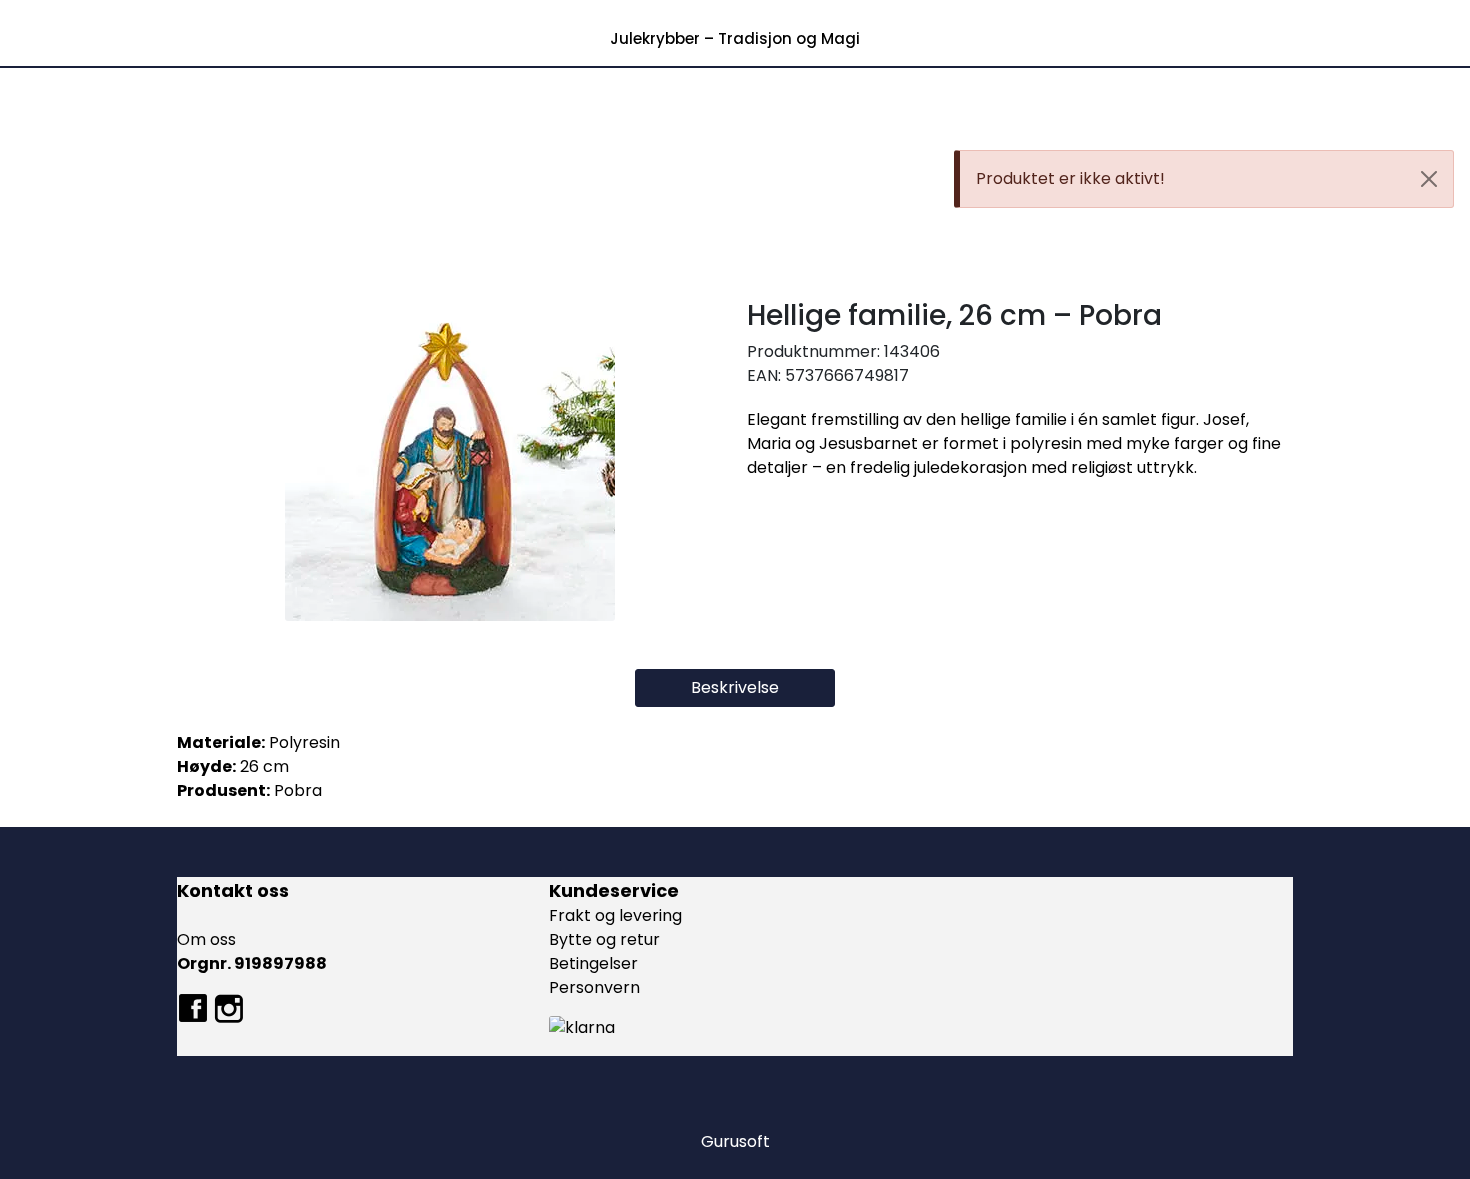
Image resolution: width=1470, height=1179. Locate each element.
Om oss (206, 939)
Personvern (594, 987)
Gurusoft (735, 1141)
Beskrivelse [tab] (735, 687)
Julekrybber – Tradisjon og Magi (735, 38)
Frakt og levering (615, 915)
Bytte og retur (604, 939)
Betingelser (593, 963)
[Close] (1429, 179)
